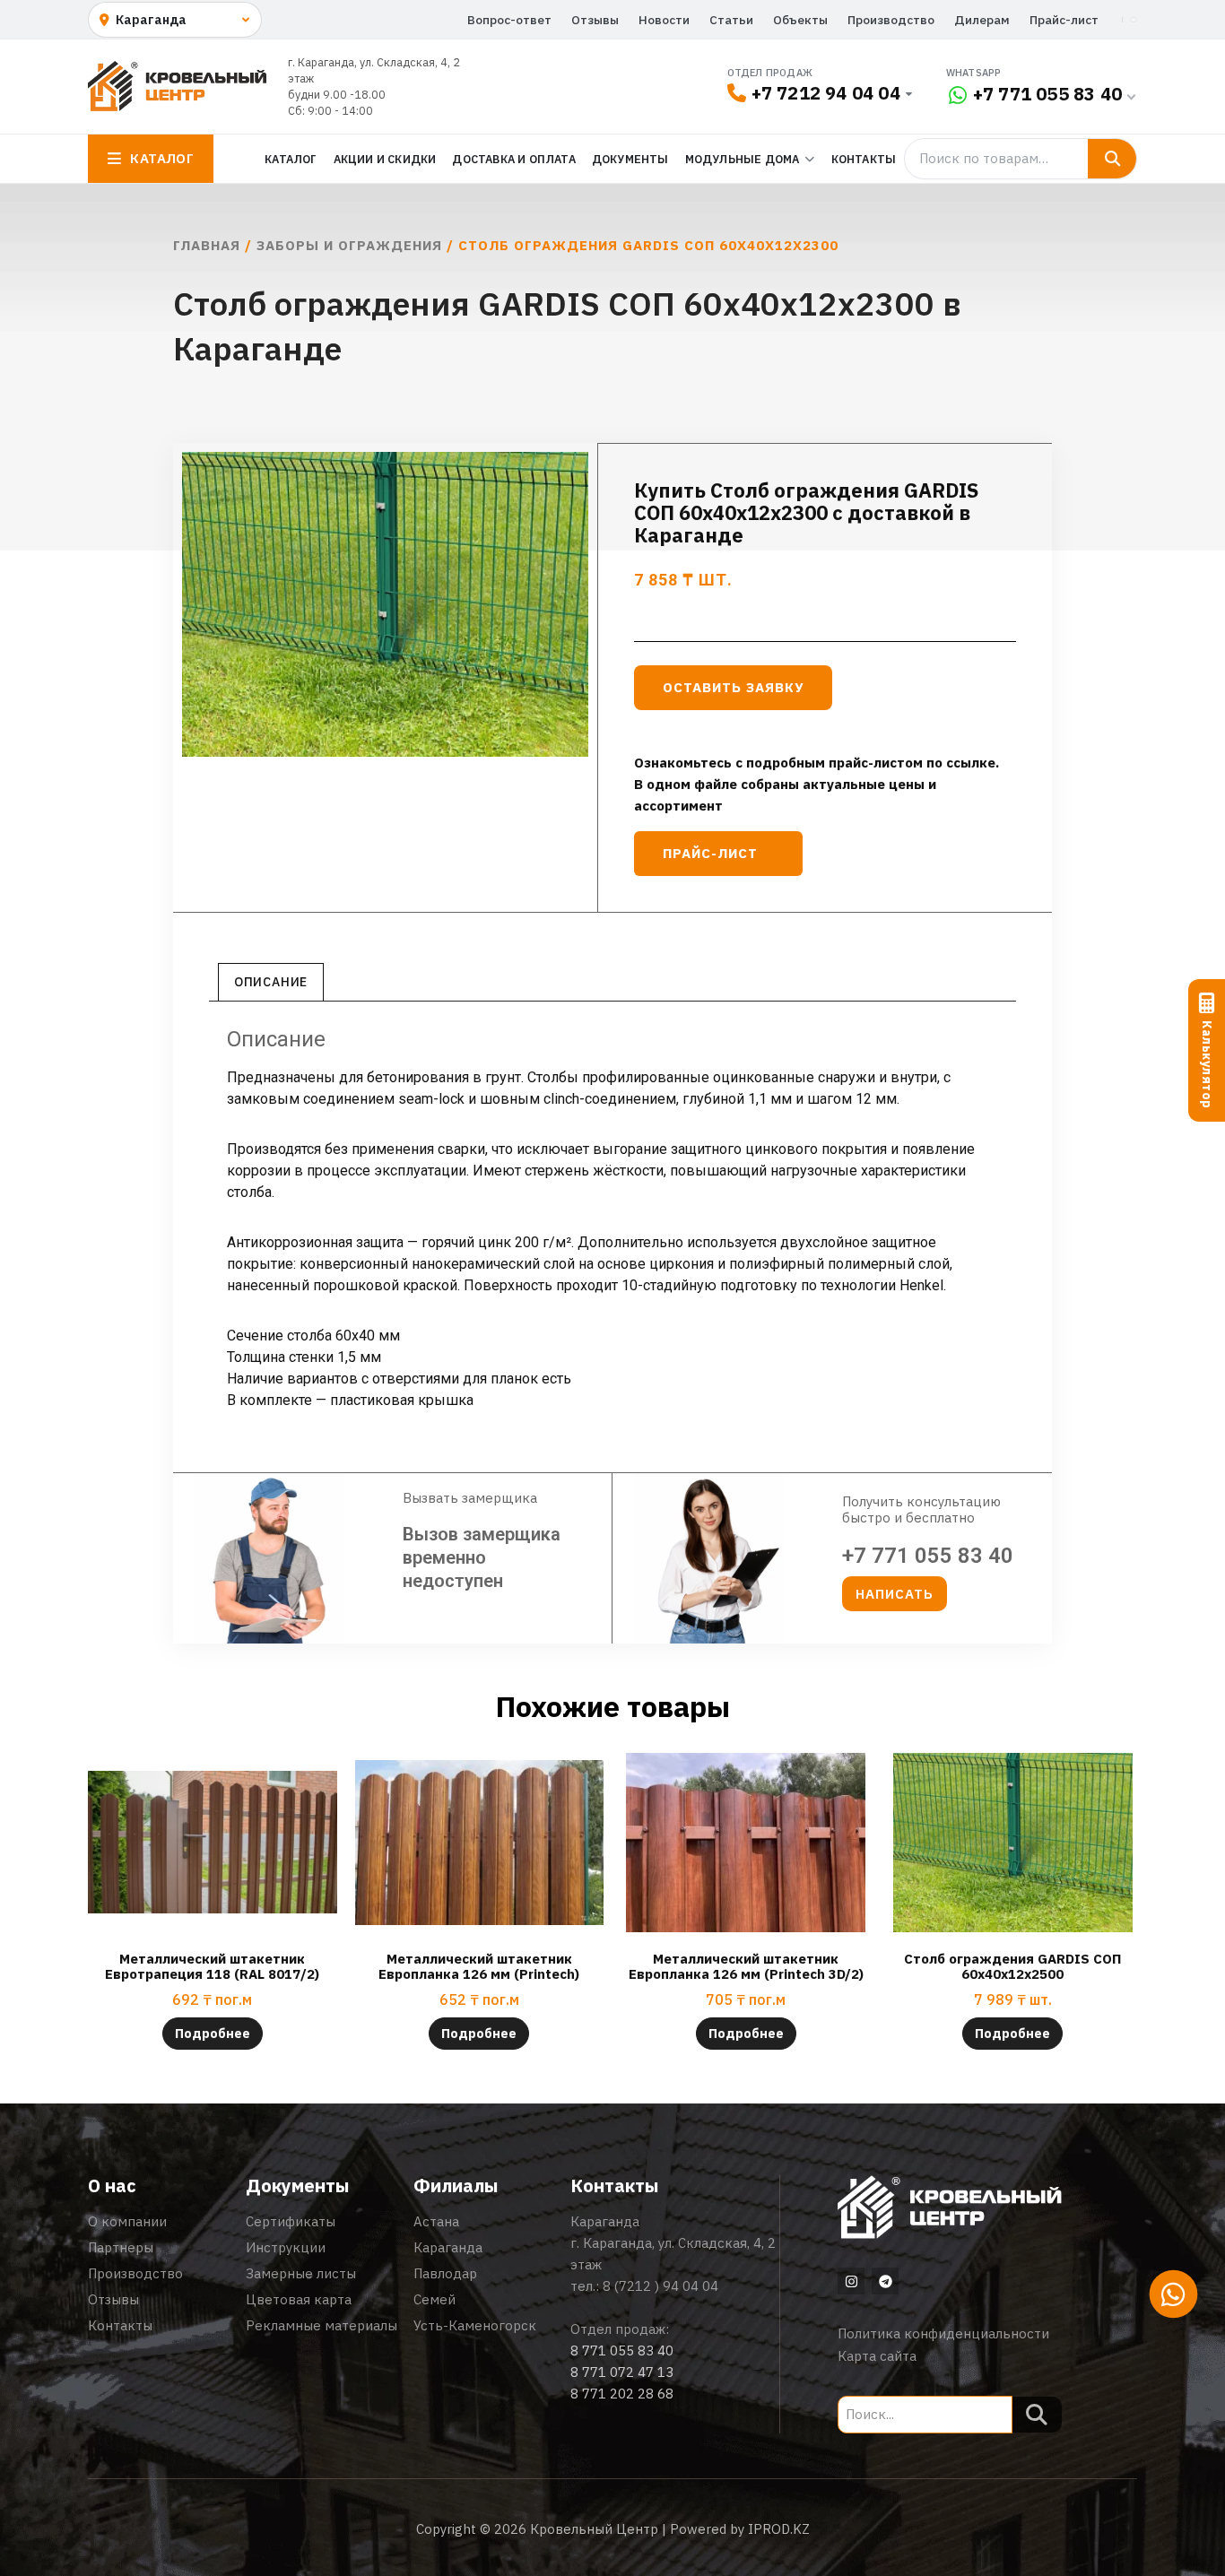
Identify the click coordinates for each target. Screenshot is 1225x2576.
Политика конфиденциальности (943, 2333)
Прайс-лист (1064, 20)
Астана (436, 2221)
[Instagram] (851, 2281)
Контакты (864, 159)
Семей (434, 2299)
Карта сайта (877, 2356)
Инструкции (286, 2247)
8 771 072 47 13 (622, 2372)
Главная (207, 245)
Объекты (800, 20)
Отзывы (595, 20)
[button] (895, 1594)
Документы (630, 159)
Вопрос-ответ (509, 20)
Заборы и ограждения (349, 245)
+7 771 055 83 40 (1047, 94)
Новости (664, 20)
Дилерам (982, 20)
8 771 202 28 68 (622, 2394)
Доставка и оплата (513, 159)
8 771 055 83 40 (622, 2350)
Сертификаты (291, 2221)
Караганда (448, 2247)
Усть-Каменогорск (475, 2325)
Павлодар (445, 2273)
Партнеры (121, 2247)
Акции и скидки (385, 159)
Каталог (291, 159)
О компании (127, 2221)
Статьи (731, 20)
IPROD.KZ (779, 2529)
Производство (891, 20)
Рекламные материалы (321, 2325)
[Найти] (1112, 159)
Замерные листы (301, 2273)
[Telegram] (885, 2281)
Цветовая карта (299, 2299)
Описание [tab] (271, 982)
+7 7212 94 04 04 (826, 93)
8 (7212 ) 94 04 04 (660, 2286)
